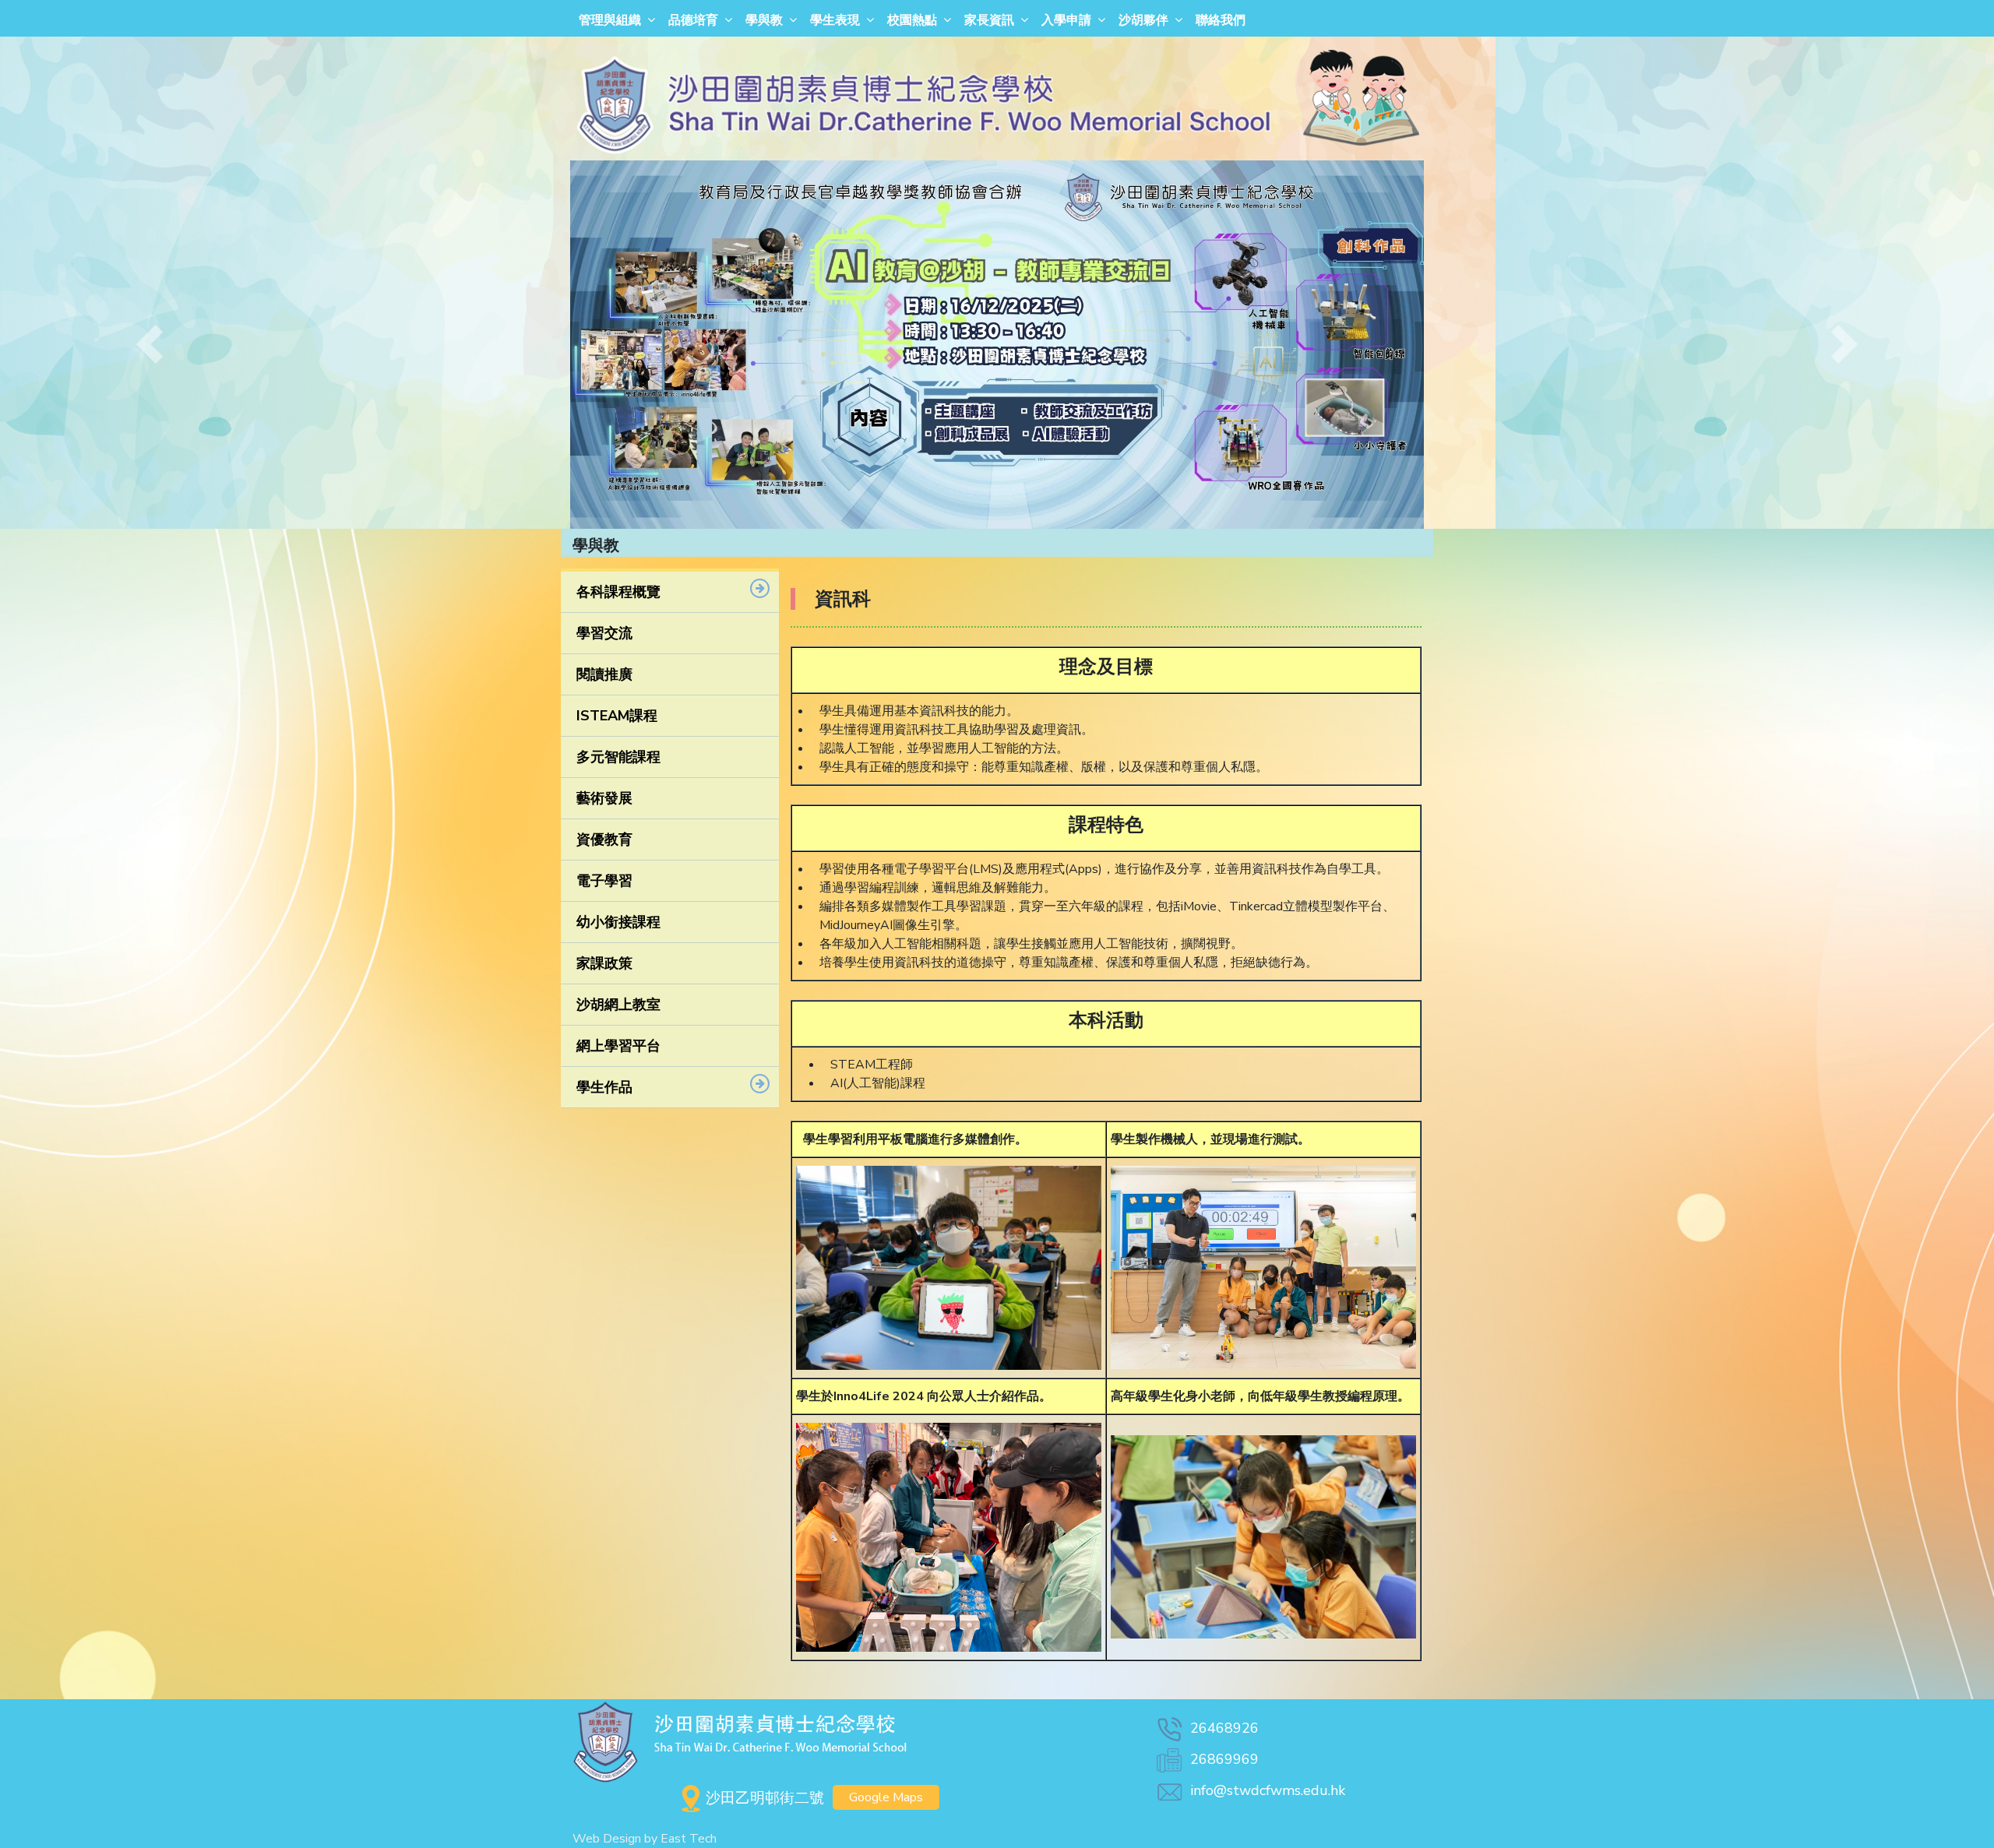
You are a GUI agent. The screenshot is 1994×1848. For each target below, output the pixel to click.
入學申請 (1066, 20)
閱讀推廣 (604, 674)
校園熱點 (912, 20)
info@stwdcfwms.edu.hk (1268, 1790)
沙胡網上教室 (618, 1005)
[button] (150, 345)
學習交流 (604, 633)
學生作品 (604, 1087)
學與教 (764, 20)
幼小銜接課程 (618, 922)
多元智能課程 (618, 757)
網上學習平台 (618, 1046)
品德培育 (693, 20)
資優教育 (604, 840)
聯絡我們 (1221, 20)
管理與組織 (610, 20)
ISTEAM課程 (617, 716)
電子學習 (604, 881)
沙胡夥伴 (1143, 20)
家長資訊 (989, 20)
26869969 (1224, 1759)
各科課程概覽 (618, 592)
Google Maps (886, 1797)
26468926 (1224, 1728)
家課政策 (604, 963)
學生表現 (835, 20)
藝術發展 (604, 798)
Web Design (607, 1839)
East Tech (689, 1839)
